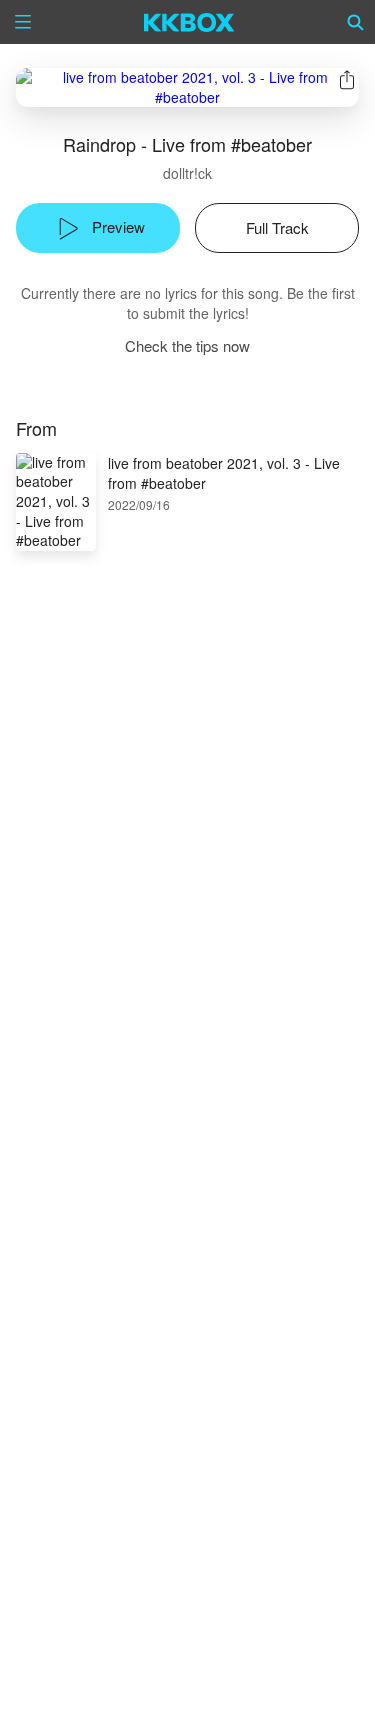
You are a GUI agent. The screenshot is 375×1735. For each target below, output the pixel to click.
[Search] (356, 22)
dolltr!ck (187, 173)
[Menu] (23, 22)
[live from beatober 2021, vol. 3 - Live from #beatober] (187, 87)
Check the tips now (187, 345)
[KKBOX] (189, 22)
